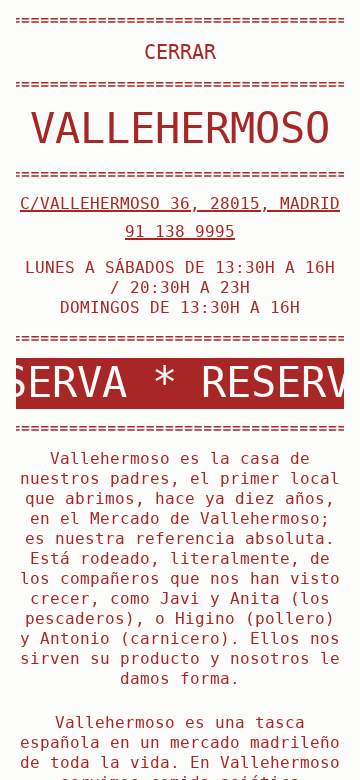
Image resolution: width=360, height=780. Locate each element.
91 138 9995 (180, 231)
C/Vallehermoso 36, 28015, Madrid (180, 203)
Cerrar (180, 52)
